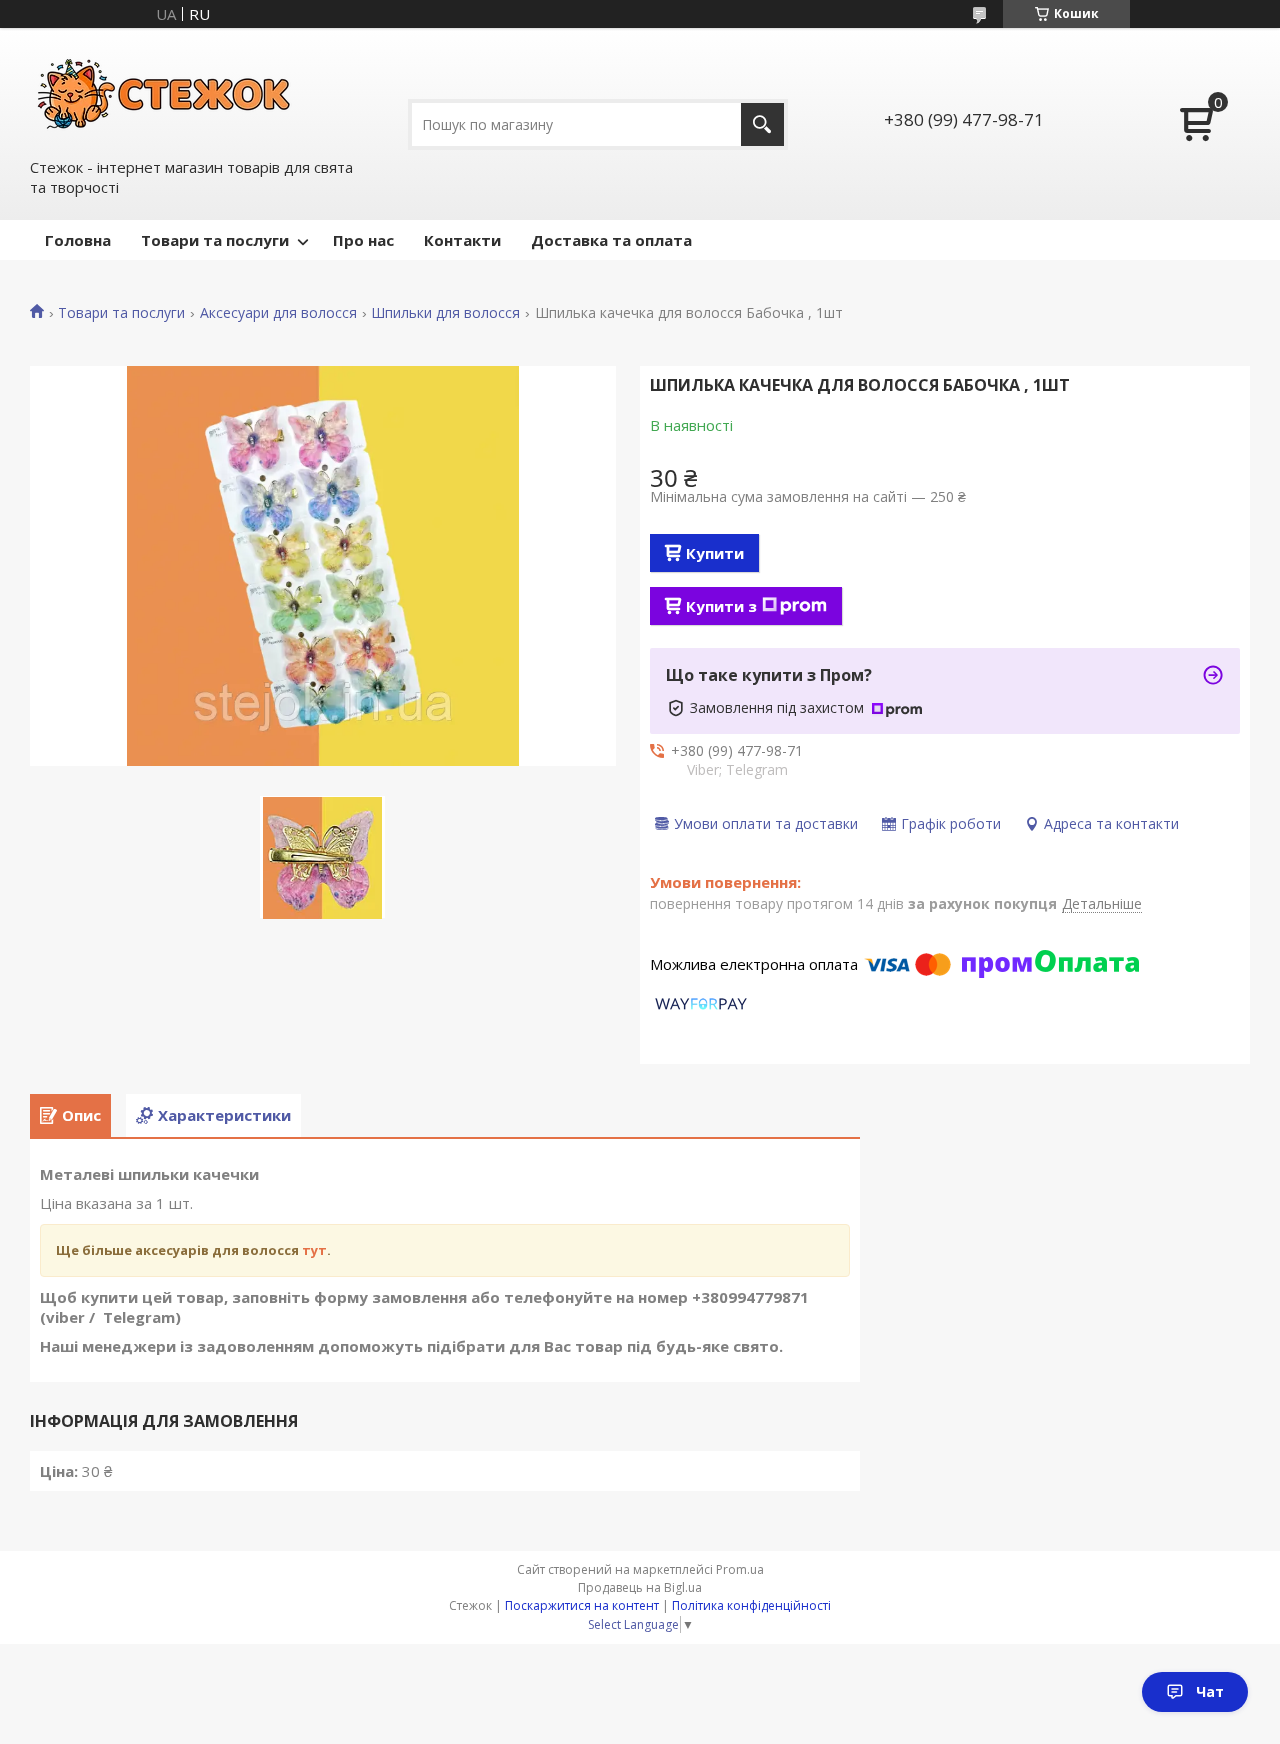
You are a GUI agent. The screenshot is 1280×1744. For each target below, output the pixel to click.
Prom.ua (740, 1569)
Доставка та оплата (611, 240)
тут (314, 1250)
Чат (1210, 1691)
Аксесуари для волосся (278, 313)
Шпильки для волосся (445, 313)
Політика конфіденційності (751, 1605)
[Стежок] (165, 91)
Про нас (363, 240)
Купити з (721, 606)
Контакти (462, 240)
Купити (715, 553)
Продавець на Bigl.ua (640, 1587)
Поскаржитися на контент (582, 1605)
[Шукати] (762, 124)
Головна (78, 240)
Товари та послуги (215, 240)
